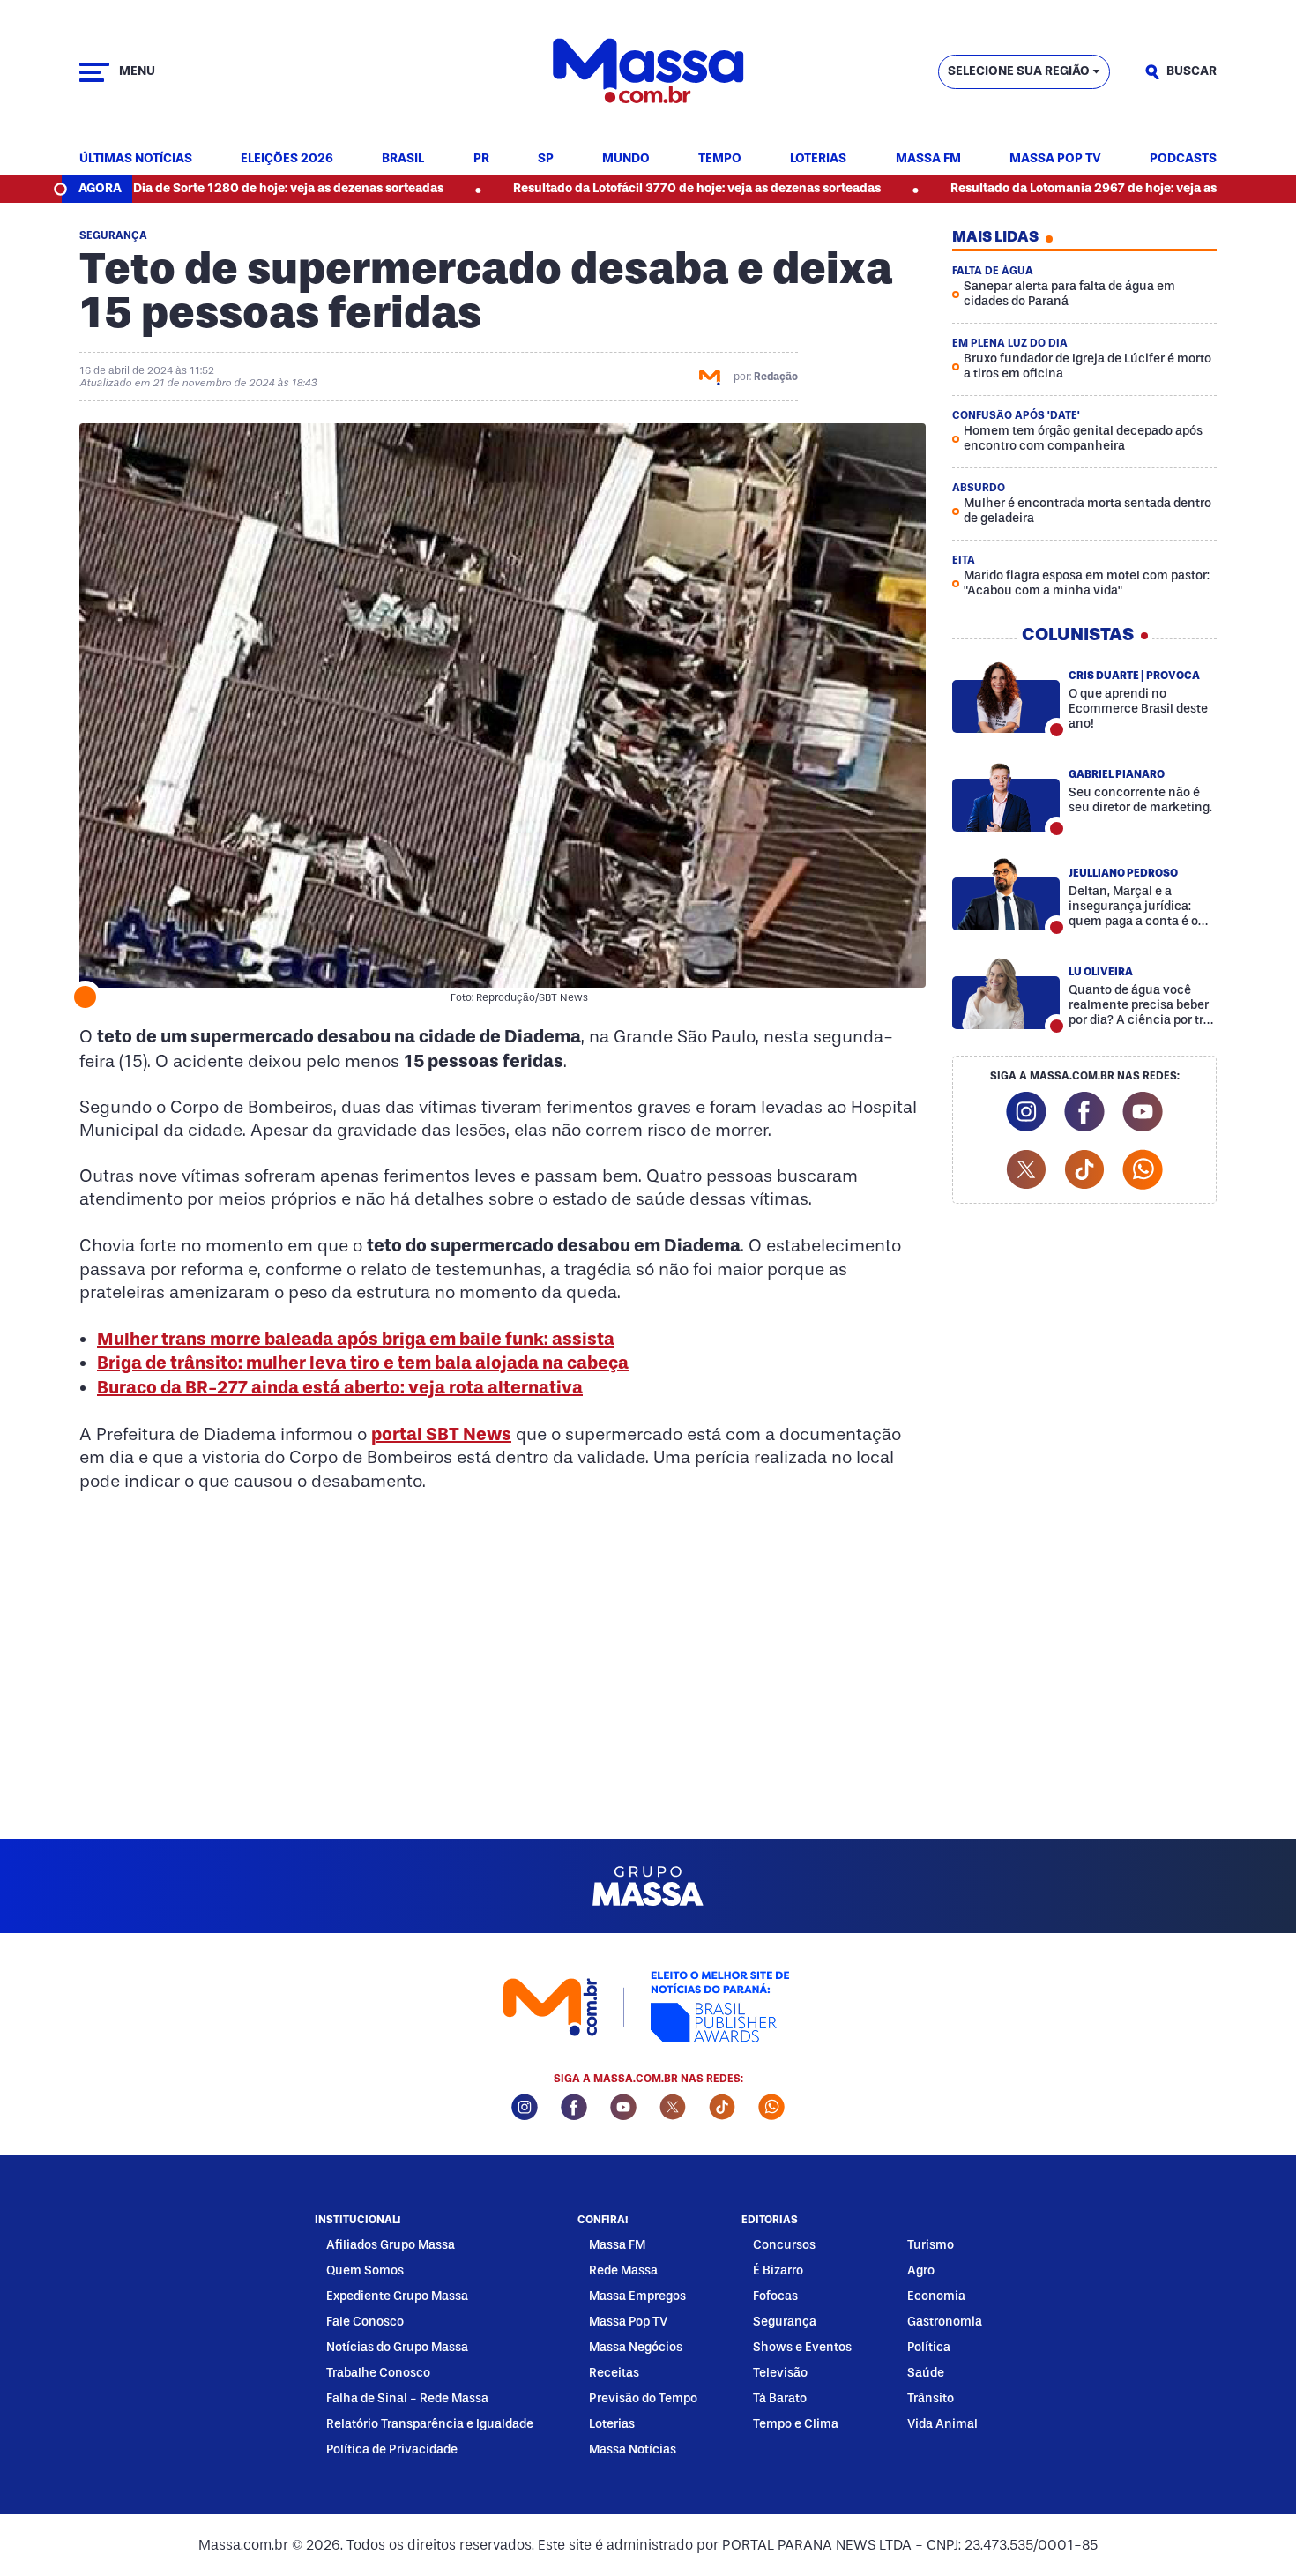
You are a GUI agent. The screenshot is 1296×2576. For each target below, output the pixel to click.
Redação (776, 377)
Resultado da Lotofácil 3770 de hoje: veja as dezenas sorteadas (610, 188)
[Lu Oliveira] (1006, 993)
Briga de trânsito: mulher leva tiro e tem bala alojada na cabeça (363, 1363)
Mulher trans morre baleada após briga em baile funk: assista (356, 1339)
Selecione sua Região (1019, 71)
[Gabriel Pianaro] (1006, 795)
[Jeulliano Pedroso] (1006, 894)
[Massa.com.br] (648, 72)
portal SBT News (441, 1434)
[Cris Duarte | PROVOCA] (1006, 697)
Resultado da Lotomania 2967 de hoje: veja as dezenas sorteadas (1053, 188)
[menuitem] (136, 159)
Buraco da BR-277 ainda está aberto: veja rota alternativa (340, 1387)
